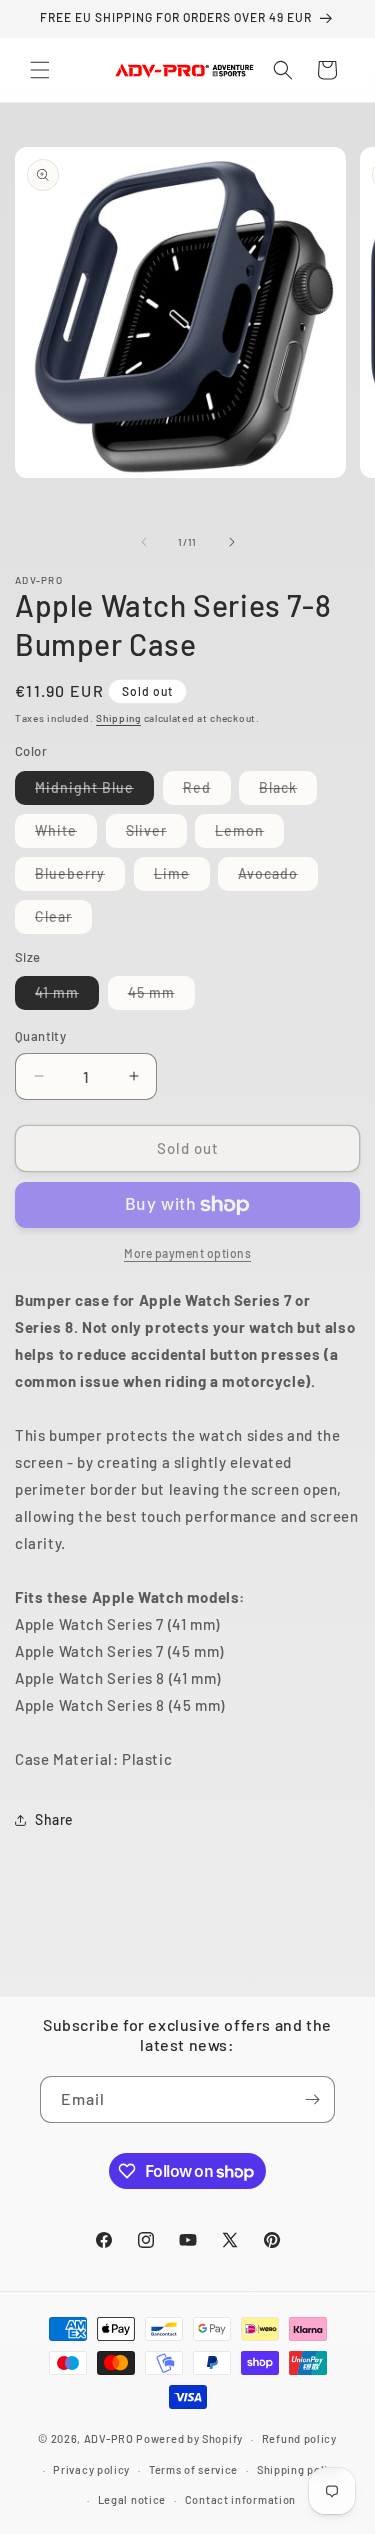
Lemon (249, 834)
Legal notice (132, 2499)
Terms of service (193, 2469)
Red (207, 791)
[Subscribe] (312, 2099)
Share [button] (54, 1819)
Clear (63, 920)
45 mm (161, 996)
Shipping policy (299, 2469)
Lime (182, 877)
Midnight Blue (94, 791)
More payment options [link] (187, 1253)
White (66, 834)
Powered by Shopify (189, 2438)
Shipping (118, 718)
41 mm (67, 996)
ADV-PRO (109, 2438)
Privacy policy (91, 2469)
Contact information (240, 2499)
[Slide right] (232, 542)
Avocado (278, 877)
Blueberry (80, 877)
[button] (40, 70)
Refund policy (299, 2438)
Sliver (156, 834)
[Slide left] (144, 542)
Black (288, 791)
